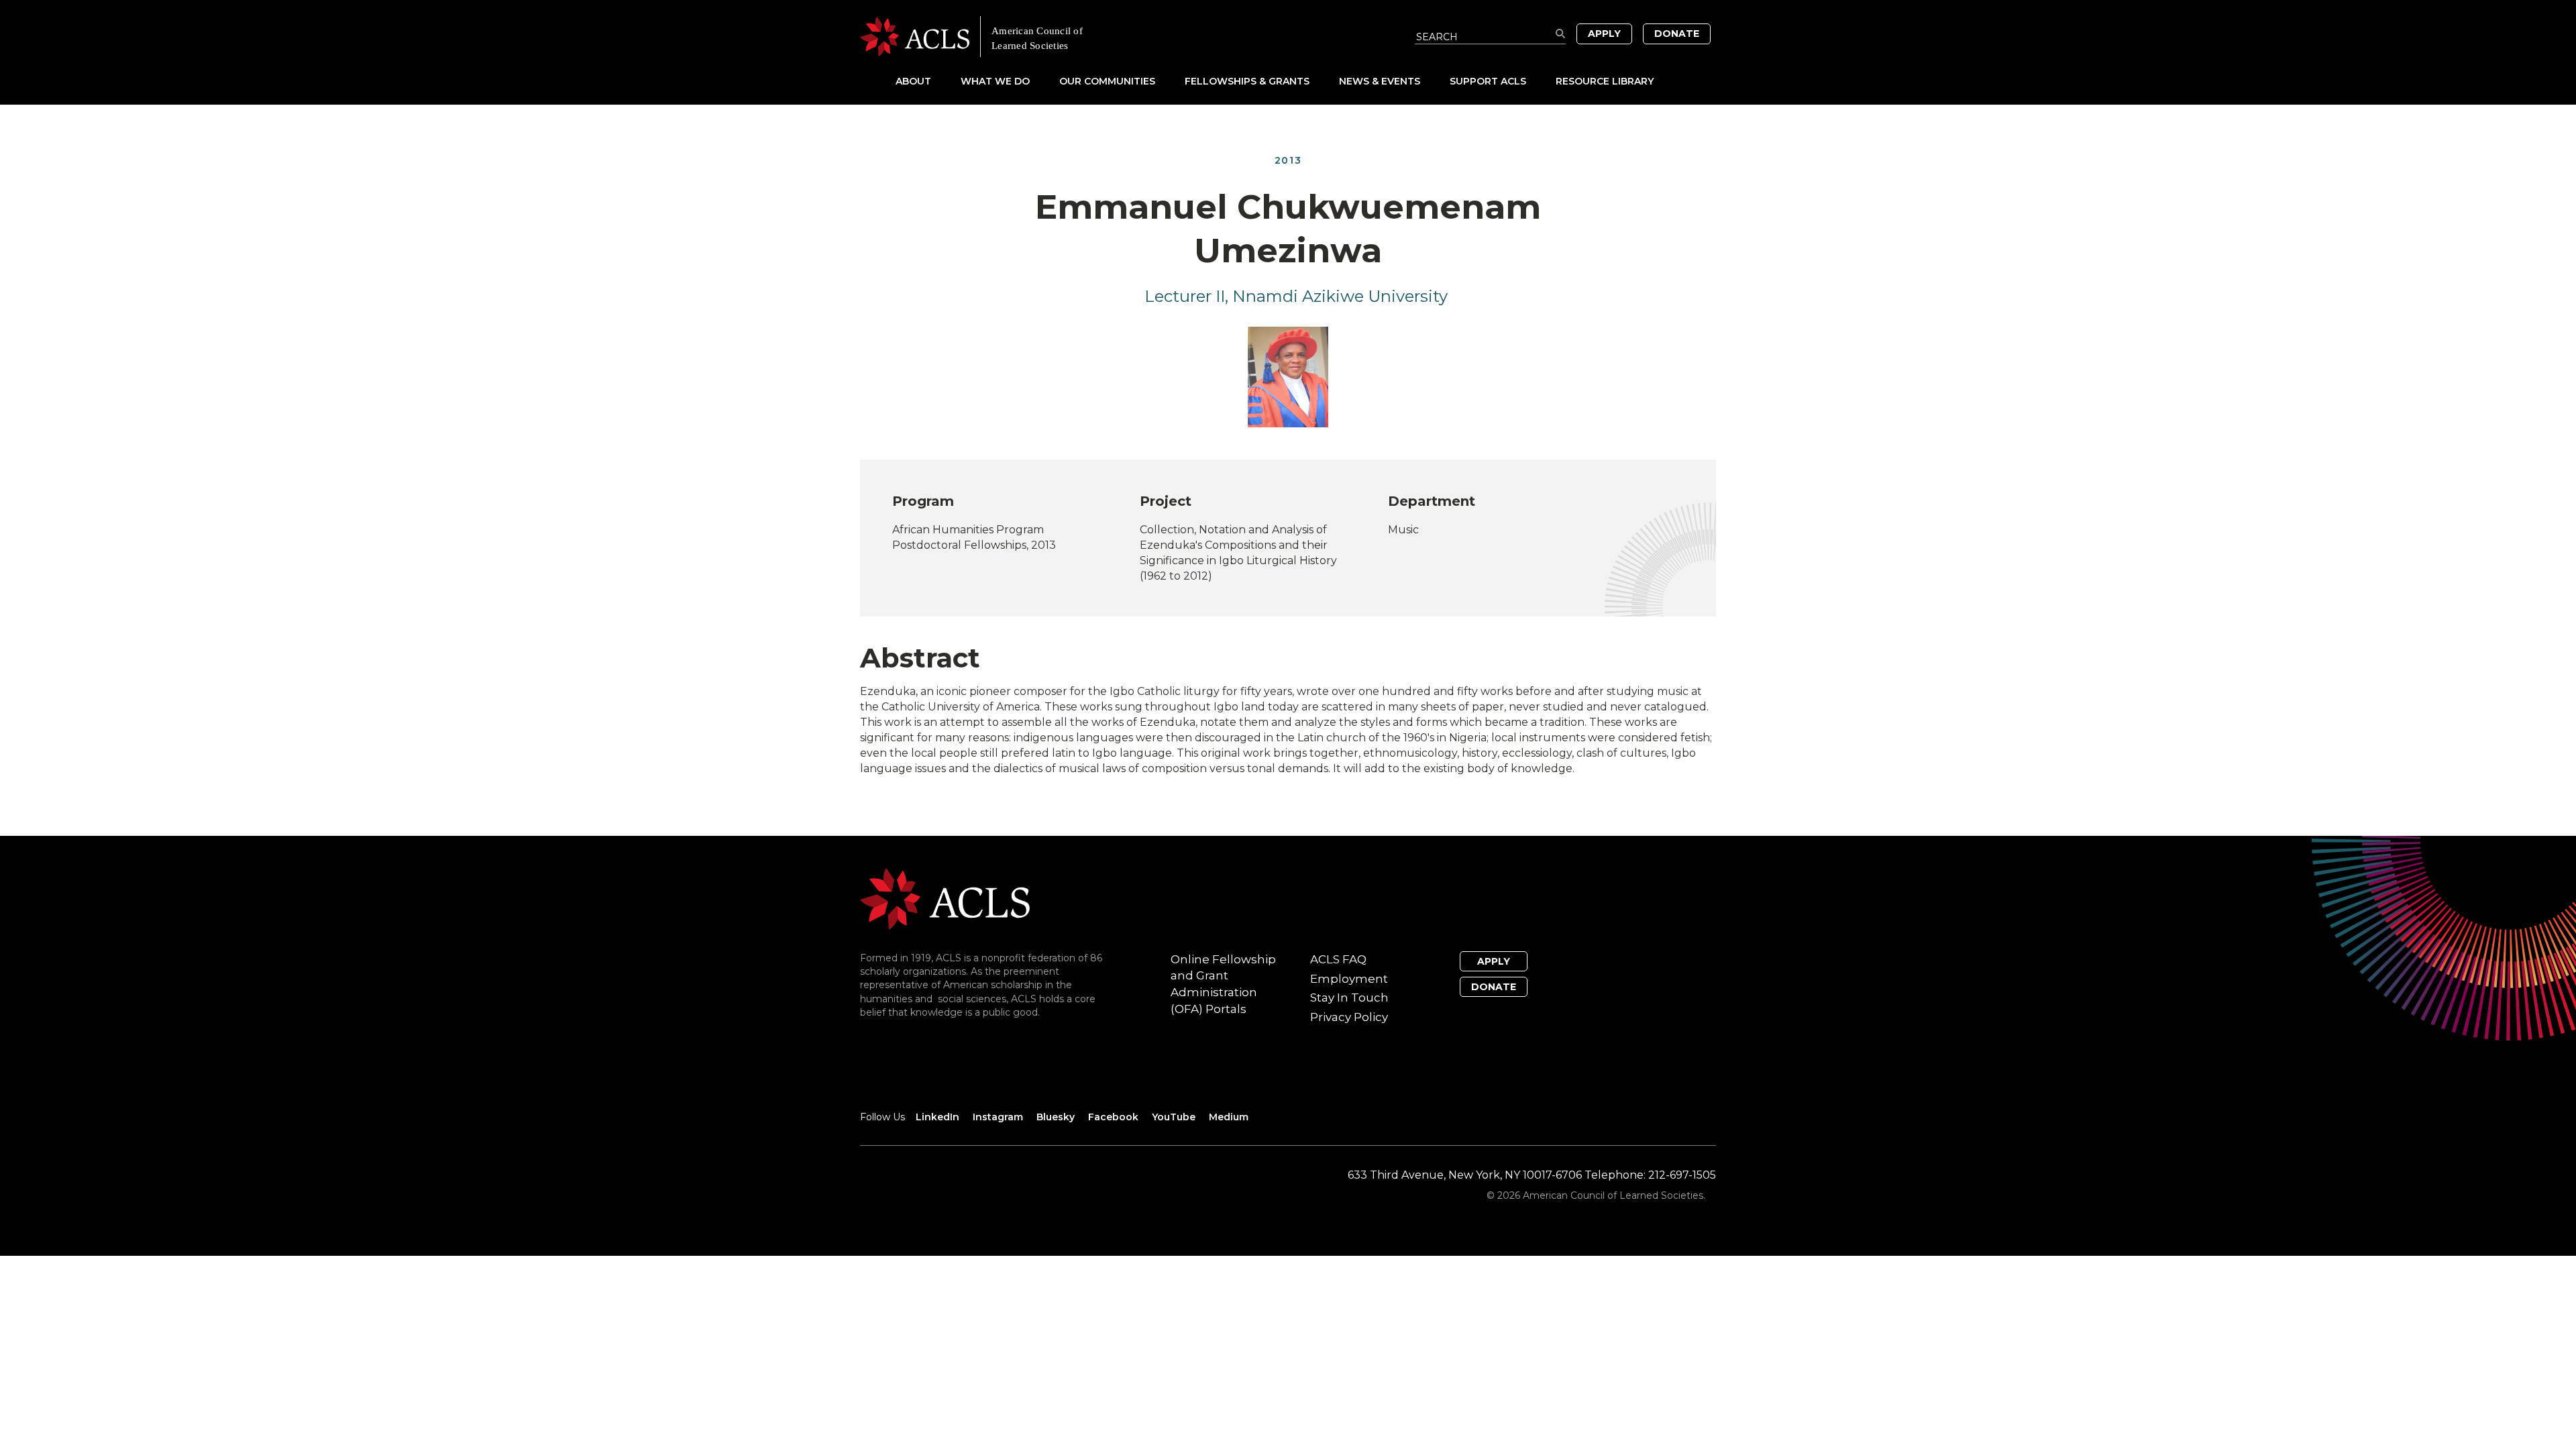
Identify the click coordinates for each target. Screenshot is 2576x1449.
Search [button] (1561, 34)
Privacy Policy (1349, 1017)
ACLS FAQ (1338, 959)
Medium (1229, 1117)
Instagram (998, 1117)
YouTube (1174, 1117)
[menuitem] (927, 81)
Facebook (1113, 1117)
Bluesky (1056, 1117)
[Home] (1074, 37)
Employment (1349, 979)
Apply (1604, 34)
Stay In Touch (1349, 998)
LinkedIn (937, 1117)
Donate (1677, 34)
